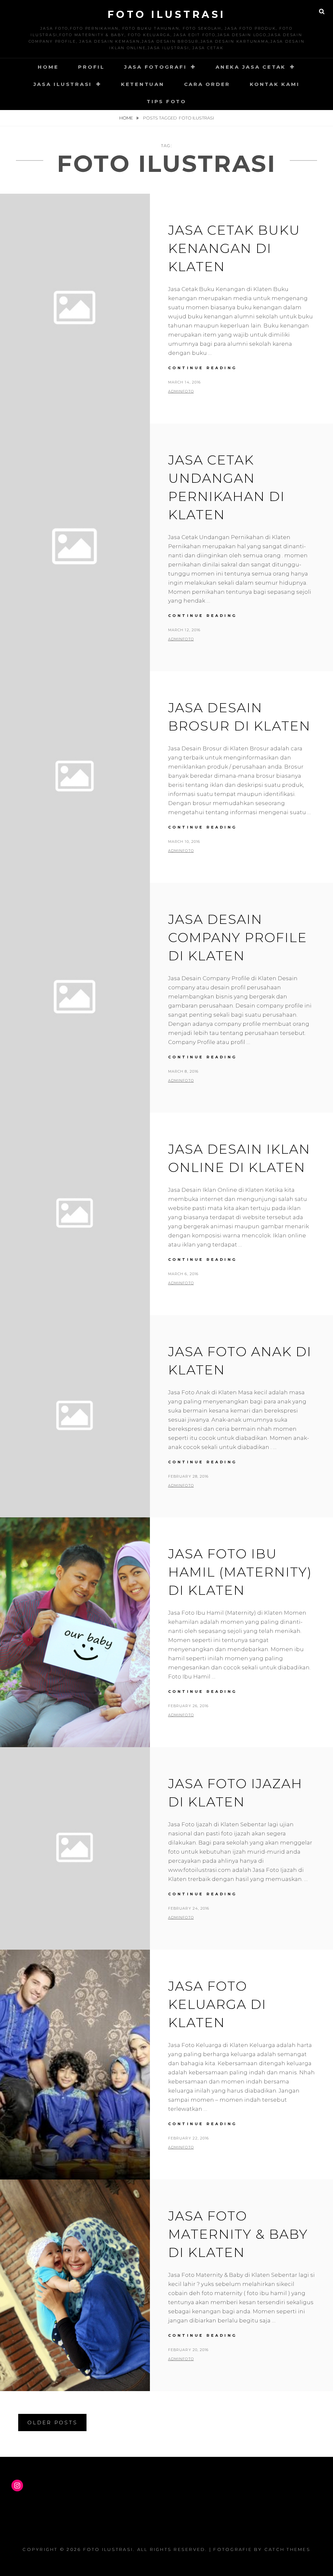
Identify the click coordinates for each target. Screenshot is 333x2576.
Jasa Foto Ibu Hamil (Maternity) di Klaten (240, 1572)
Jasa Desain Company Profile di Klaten (238, 937)
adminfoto (181, 391)
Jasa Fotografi (156, 67)
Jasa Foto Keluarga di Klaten (217, 2004)
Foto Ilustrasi (167, 14)
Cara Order (207, 84)
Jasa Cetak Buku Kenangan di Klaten (234, 248)
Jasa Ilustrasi (63, 84)
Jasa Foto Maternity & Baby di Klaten (238, 2234)
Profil (91, 67)
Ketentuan (143, 84)
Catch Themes (287, 2549)
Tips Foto (166, 101)
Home (48, 67)
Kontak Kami (275, 84)
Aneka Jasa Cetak (251, 67)
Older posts (52, 2423)
